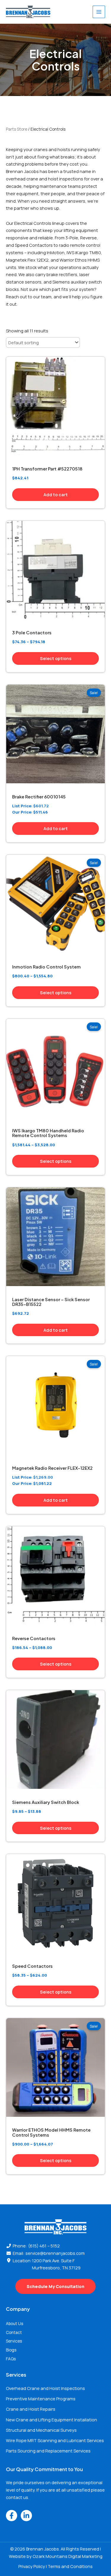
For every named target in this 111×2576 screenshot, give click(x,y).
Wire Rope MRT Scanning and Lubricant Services (55, 2440)
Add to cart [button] (56, 494)
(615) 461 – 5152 (44, 2246)
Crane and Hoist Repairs (31, 2409)
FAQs (11, 2359)
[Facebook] (12, 2516)
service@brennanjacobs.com (55, 2253)
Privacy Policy (32, 2566)
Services (14, 2341)
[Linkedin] (26, 2516)
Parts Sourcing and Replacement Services (48, 2451)
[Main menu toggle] (99, 12)
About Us (15, 2323)
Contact (14, 2332)
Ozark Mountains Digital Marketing (67, 2556)
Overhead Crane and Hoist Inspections (45, 2388)
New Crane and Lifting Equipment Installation (52, 2420)
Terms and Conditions (70, 2566)
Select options (56, 658)
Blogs (11, 2350)
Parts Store (17, 129)
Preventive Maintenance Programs (41, 2399)
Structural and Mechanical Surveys (41, 2430)
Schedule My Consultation (55, 2286)
